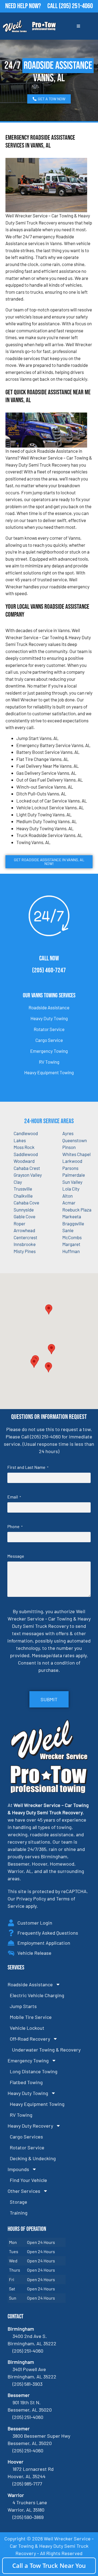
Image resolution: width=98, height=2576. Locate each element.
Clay (18, 1182)
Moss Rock (24, 1147)
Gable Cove (24, 1216)
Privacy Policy (31, 1899)
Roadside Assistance (49, 1007)
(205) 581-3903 (27, 2384)
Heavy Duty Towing (49, 1018)
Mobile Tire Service (31, 2017)
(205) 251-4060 (76, 6)
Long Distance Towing (34, 2071)
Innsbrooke (25, 1244)
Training (19, 2213)
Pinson (69, 1147)
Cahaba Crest (27, 1168)
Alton (68, 1196)
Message (16, 1556)
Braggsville (73, 1223)
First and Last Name (28, 1467)
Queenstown (75, 1140)
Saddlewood (26, 1154)
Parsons (70, 1168)
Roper (19, 1223)
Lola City (71, 1189)
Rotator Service (49, 1029)
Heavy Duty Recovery (30, 2126)
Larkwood (72, 1161)
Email (14, 1497)
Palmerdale (74, 1175)
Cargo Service (49, 1040)
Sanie (68, 1230)
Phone (15, 1526)
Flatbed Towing (26, 2082)
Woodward (24, 1161)
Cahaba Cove (26, 1203)
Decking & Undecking (33, 2158)
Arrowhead (24, 1230)
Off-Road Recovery (30, 2039)
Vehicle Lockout (27, 2028)
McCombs (72, 1237)
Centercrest (25, 1237)
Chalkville (23, 1196)
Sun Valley (72, 1182)
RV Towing (49, 1062)
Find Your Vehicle (28, 2180)
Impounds (18, 2169)
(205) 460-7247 (49, 970)
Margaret (71, 1244)
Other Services (24, 2191)
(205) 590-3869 (28, 2517)
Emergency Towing (49, 1051)
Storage (19, 2202)
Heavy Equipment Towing (49, 1072)
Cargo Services (26, 2137)
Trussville (23, 1189)
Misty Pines (25, 1251)
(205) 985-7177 (27, 2484)
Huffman (71, 1251)
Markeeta (72, 1216)
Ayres (68, 1133)
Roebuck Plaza (77, 1210)
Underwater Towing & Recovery (46, 2050)
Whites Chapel (76, 1154)
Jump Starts (23, 2006)
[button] (51, 1349)
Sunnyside (24, 1210)
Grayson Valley (28, 1175)
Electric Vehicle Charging (37, 1995)
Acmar (69, 1203)
